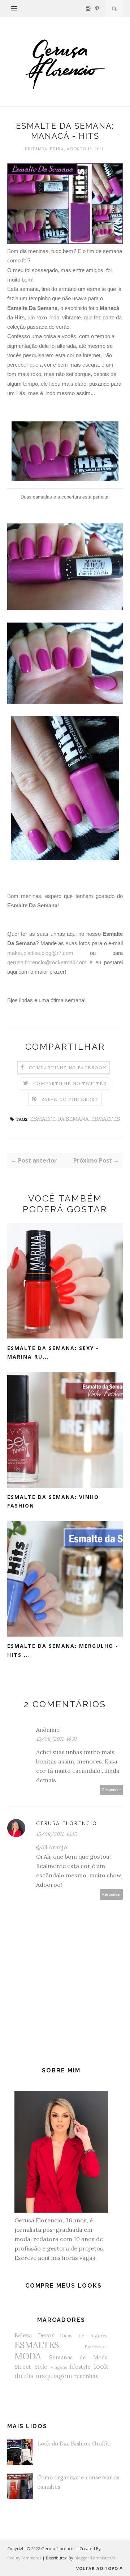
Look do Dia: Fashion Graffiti (74, 2444)
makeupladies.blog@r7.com (40, 953)
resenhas (86, 2376)
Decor (46, 2335)
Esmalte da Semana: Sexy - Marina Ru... (53, 1353)
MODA (28, 2356)
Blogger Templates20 (95, 2558)
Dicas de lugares (84, 2336)
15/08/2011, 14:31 (56, 1739)
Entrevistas (96, 2347)
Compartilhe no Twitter (70, 1083)
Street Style (31, 2367)
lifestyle (80, 2367)
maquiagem (54, 2376)
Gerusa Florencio (67, 1823)
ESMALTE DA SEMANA (59, 1119)
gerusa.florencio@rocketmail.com (47, 962)
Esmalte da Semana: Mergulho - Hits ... (63, 1650)
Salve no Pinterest (70, 1099)
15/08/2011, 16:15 (56, 1834)
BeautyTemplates (24, 2558)
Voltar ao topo (97, 2568)
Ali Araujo (54, 1847)
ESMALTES (105, 1119)
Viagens (59, 2367)
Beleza (23, 2335)
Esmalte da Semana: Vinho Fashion (53, 1501)
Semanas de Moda (78, 2357)
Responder (112, 1790)
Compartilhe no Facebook (68, 1068)
